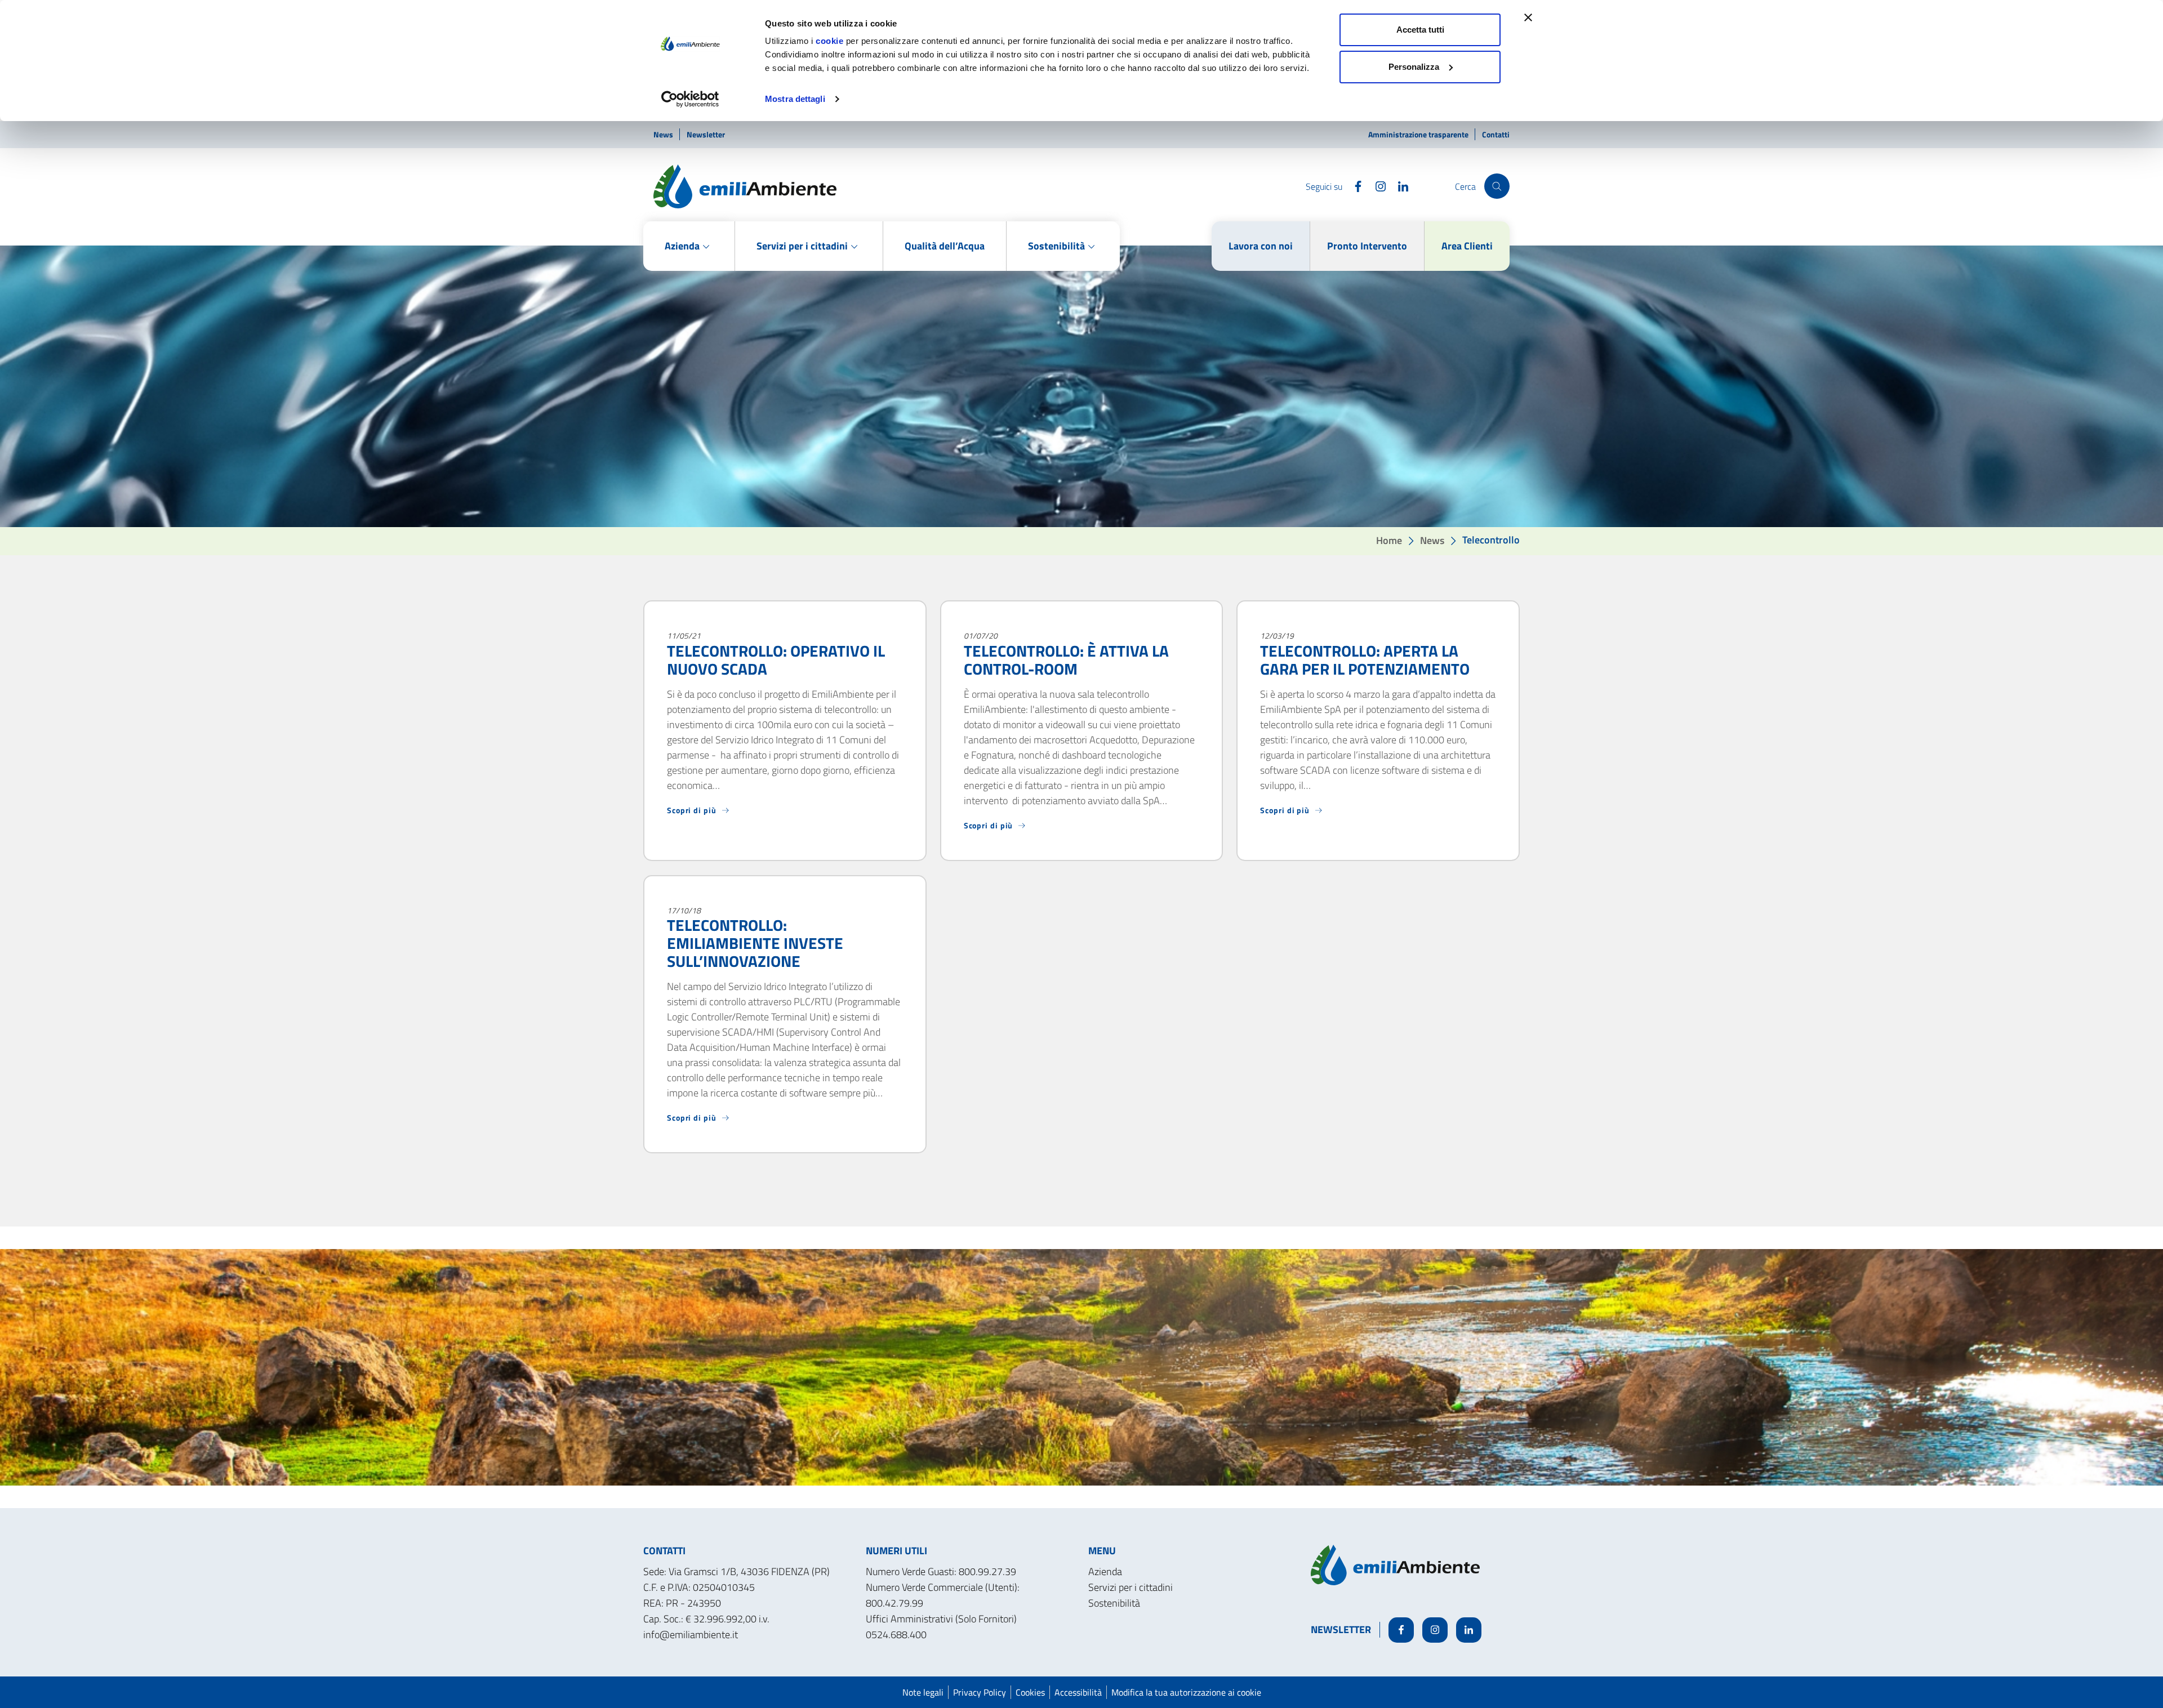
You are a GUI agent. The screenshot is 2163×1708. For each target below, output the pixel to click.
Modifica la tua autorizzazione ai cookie (1186, 1692)
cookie (829, 41)
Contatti (1496, 134)
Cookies (1030, 1692)
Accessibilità (1078, 1692)
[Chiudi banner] (1528, 17)
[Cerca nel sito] (1497, 186)
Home (1389, 540)
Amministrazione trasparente (1419, 134)
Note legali (923, 1692)
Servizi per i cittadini (1131, 1587)
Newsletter (706, 134)
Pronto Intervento (1367, 246)
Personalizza (1414, 67)
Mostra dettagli (795, 99)
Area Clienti (1467, 246)
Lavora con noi (1261, 246)
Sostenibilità (1114, 1603)
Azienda (1105, 1571)
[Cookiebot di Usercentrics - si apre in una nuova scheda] (690, 99)
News (664, 134)
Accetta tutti (1420, 30)
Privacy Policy (980, 1692)
